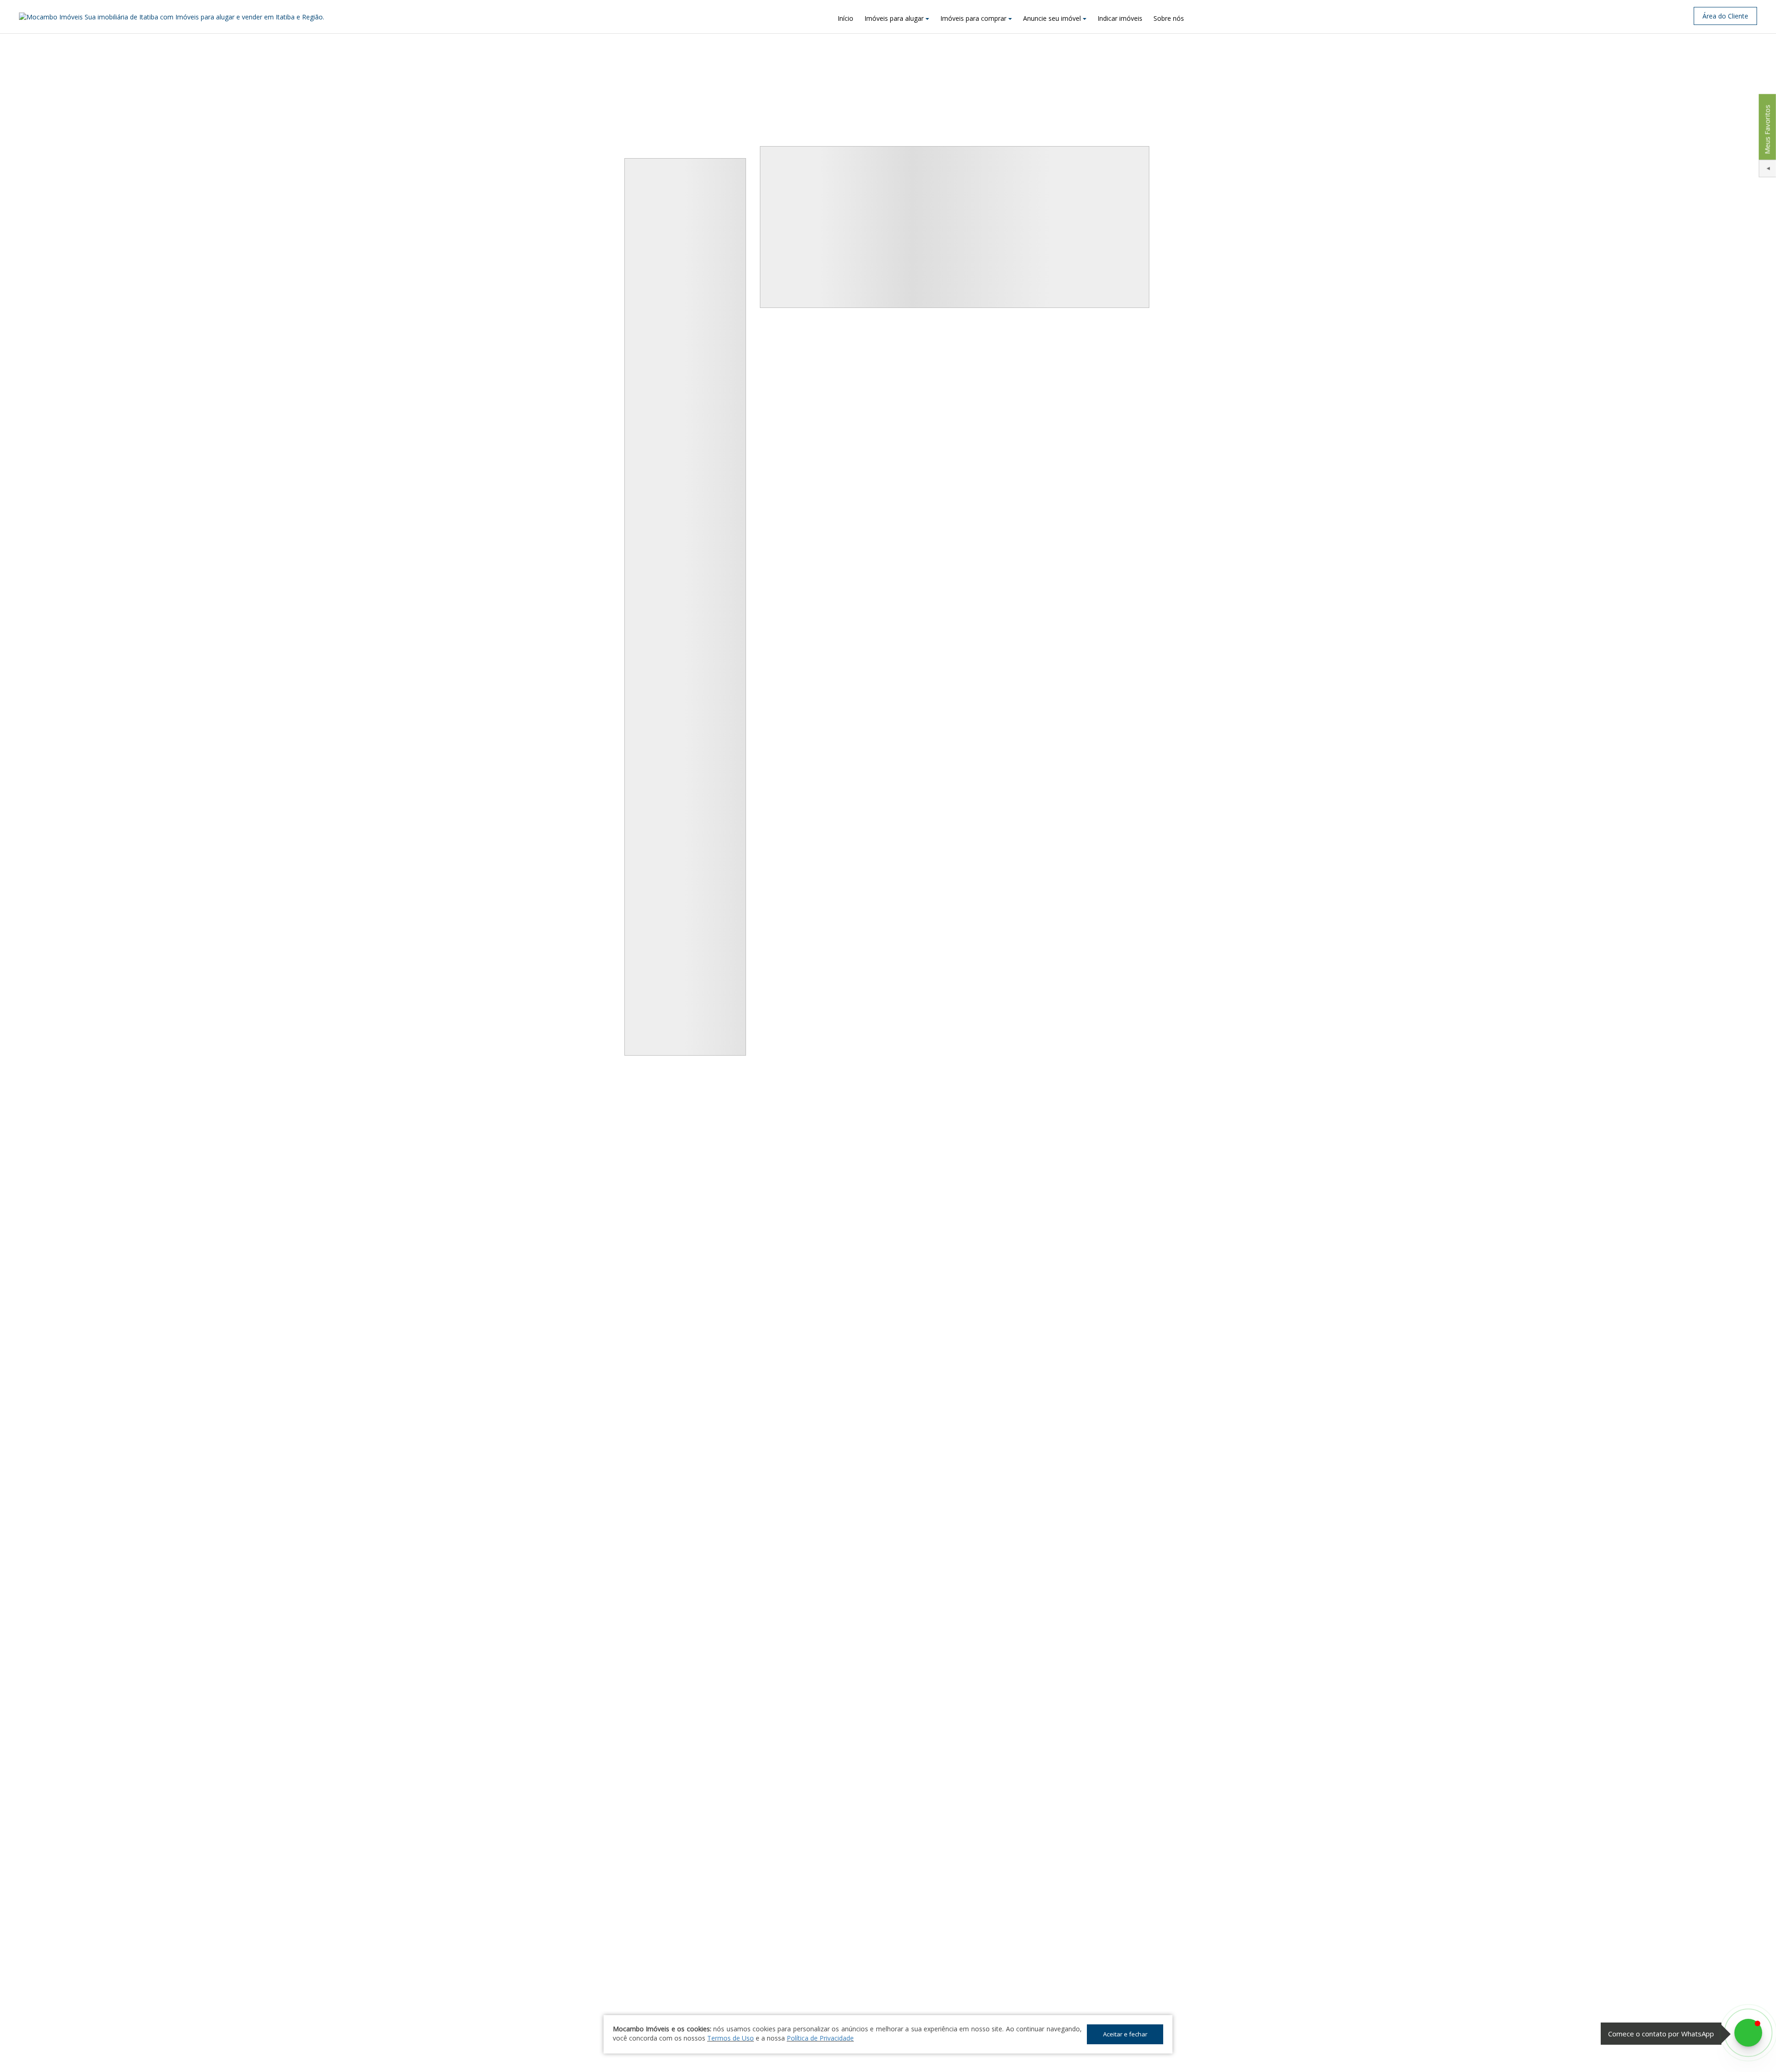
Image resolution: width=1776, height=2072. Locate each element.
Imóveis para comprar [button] (973, 18)
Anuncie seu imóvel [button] (1052, 18)
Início (845, 18)
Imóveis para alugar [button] (894, 18)
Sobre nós (1169, 18)
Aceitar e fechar (1125, 2034)
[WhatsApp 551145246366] (1748, 2033)
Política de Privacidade (820, 2038)
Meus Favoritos (1767, 129)
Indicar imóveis (1120, 18)
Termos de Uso (731, 2038)
